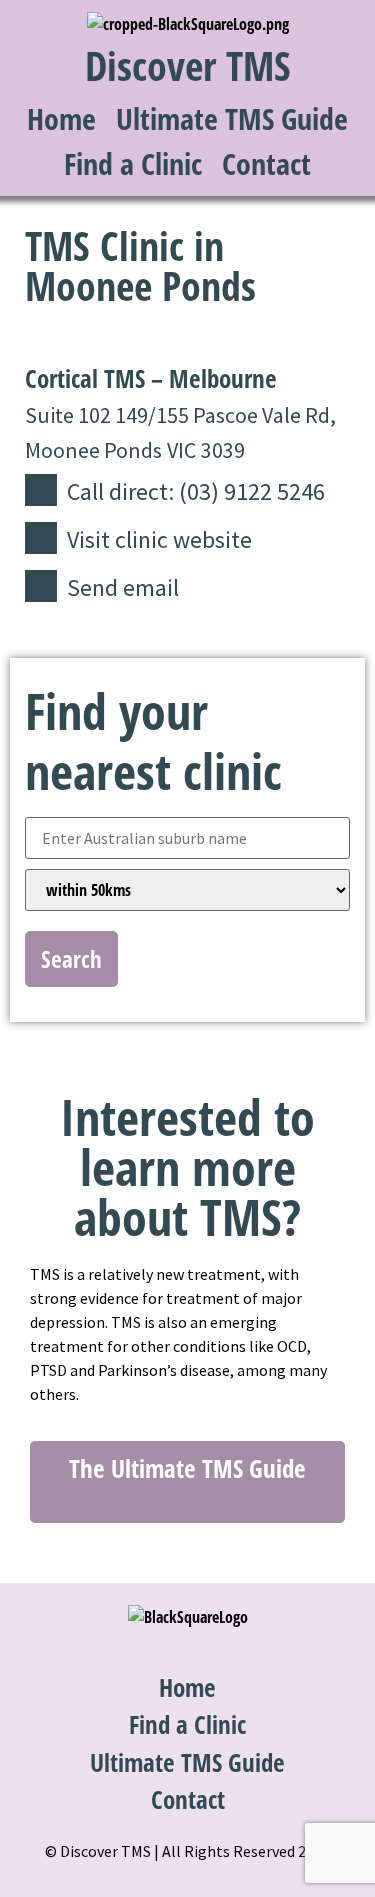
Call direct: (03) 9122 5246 (196, 491)
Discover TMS (188, 65)
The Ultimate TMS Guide (187, 1468)
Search (71, 959)
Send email (123, 587)
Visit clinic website (159, 539)
